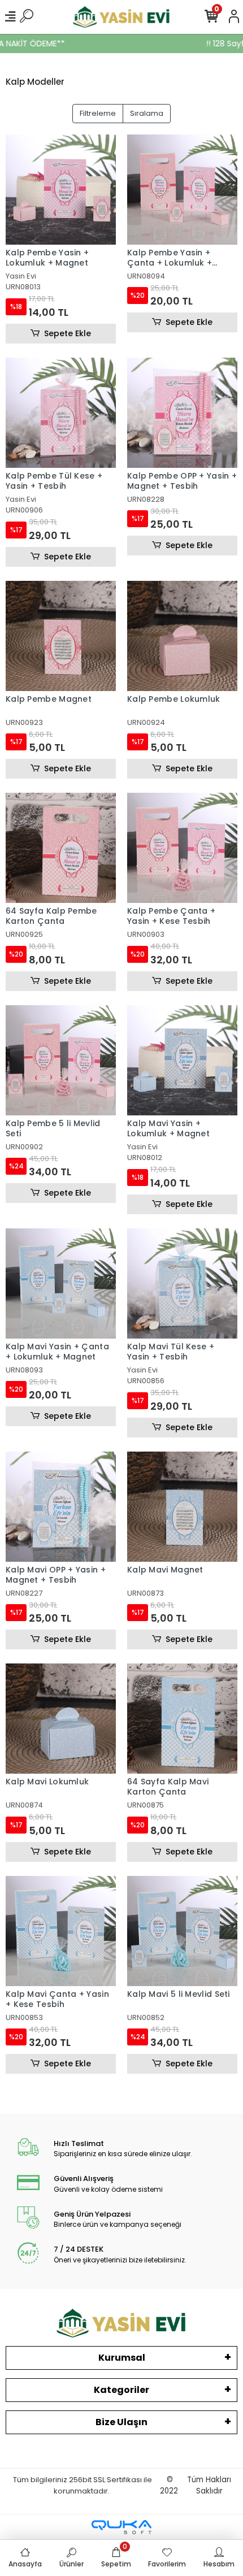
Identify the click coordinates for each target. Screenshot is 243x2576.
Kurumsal (122, 2358)
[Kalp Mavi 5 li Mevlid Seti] (182, 1931)
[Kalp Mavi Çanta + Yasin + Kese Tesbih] (61, 1931)
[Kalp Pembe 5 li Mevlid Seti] (61, 1060)
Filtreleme (98, 113)
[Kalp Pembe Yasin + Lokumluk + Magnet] (61, 190)
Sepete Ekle (68, 333)
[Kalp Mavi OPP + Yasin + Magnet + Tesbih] (61, 1507)
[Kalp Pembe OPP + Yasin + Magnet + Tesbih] (182, 413)
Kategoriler (121, 2390)
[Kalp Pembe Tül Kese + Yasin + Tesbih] (61, 413)
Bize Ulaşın (121, 2422)
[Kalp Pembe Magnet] (61, 636)
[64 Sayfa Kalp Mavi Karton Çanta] (182, 1719)
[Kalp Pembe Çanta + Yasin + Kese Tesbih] (182, 848)
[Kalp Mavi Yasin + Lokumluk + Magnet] (182, 1060)
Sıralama (147, 113)
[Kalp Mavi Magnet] (182, 1507)
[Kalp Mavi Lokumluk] (61, 1719)
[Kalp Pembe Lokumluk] (182, 636)
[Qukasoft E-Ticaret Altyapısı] (121, 2527)
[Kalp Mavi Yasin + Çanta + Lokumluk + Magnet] (61, 1283)
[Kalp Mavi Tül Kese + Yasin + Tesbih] (182, 1283)
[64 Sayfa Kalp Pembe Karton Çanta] (61, 848)
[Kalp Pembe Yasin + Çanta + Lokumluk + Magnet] (182, 190)
